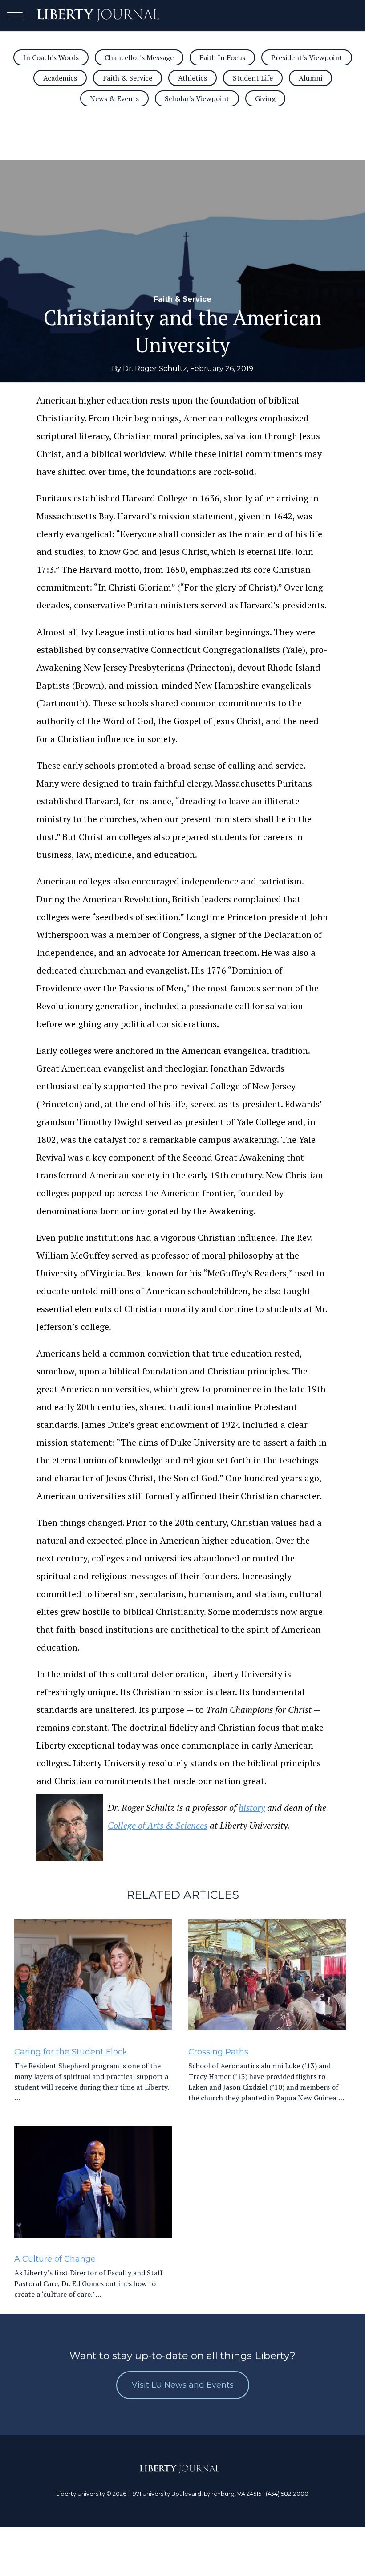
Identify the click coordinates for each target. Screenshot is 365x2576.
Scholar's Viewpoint (197, 98)
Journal (180, 2476)
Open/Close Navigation (15, 16)
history (252, 1808)
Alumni (310, 78)
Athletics (193, 78)
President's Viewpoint (307, 57)
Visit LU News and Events (183, 2385)
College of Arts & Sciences (158, 1825)
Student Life (253, 78)
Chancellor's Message (139, 57)
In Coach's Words (51, 57)
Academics (60, 78)
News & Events (114, 98)
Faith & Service (128, 78)
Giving (265, 98)
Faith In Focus (222, 57)
